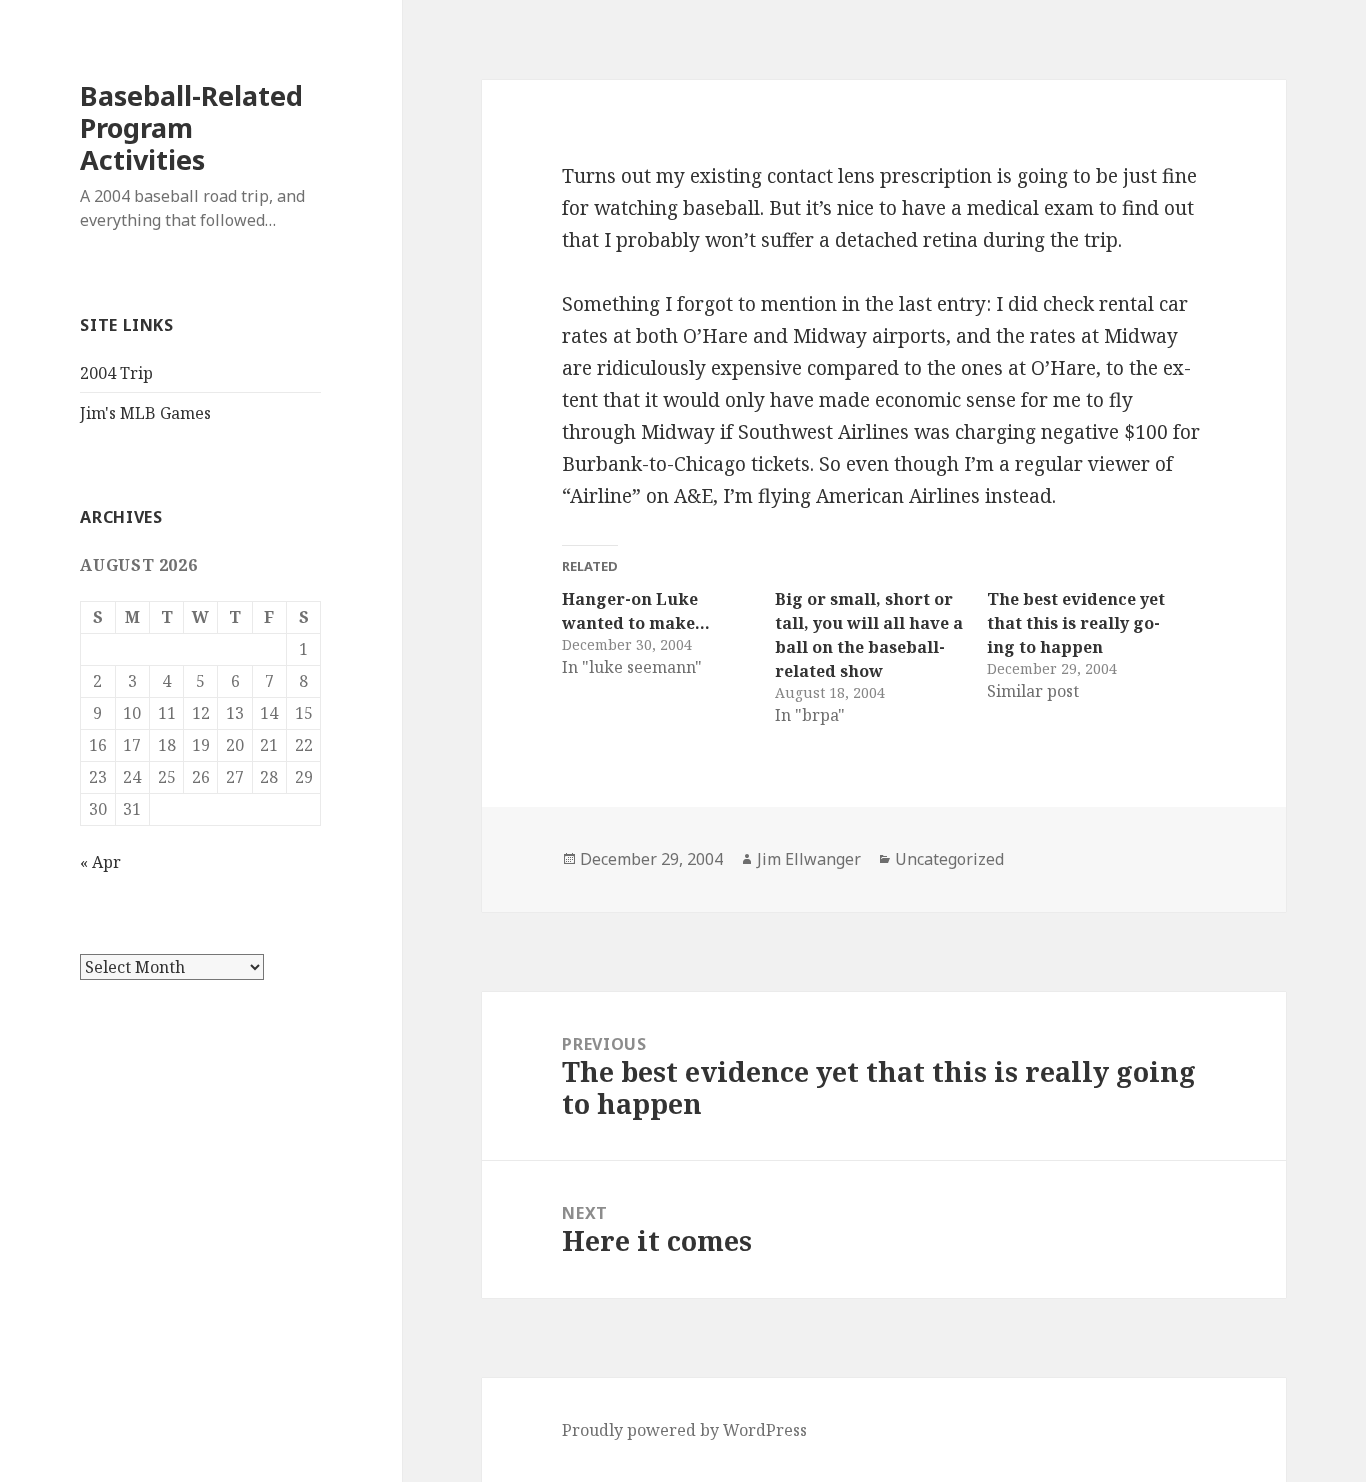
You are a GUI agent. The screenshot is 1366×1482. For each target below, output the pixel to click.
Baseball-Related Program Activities (191, 127)
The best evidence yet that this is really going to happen (1076, 623)
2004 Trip (116, 373)
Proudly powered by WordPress (684, 1430)
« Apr (100, 862)
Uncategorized (949, 859)
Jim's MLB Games (145, 413)
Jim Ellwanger (809, 859)
